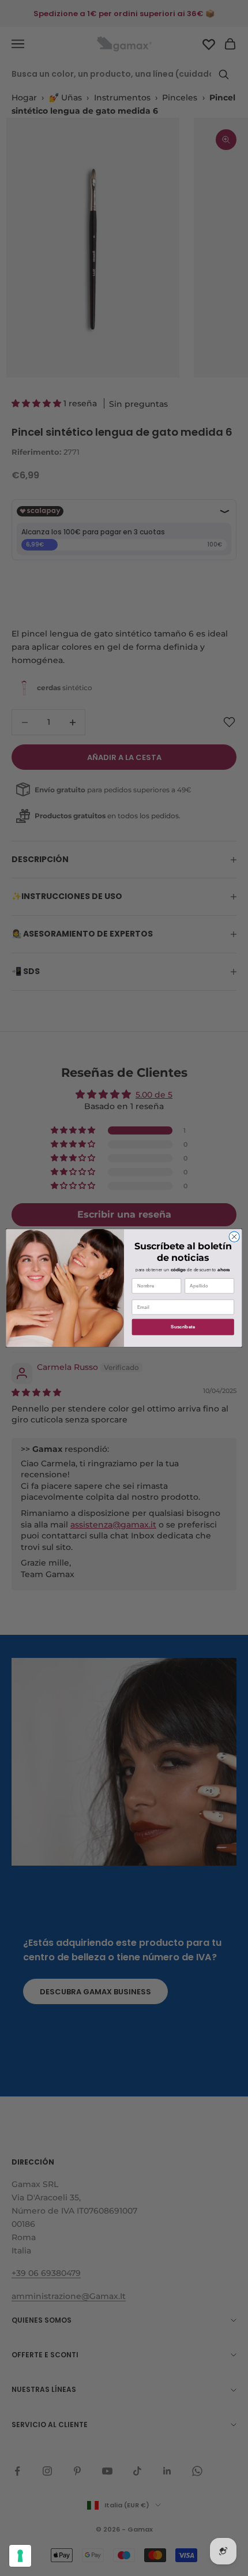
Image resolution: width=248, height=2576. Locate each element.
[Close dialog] (234, 1237)
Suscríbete (183, 1327)
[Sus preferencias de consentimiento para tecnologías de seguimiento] (20, 2556)
